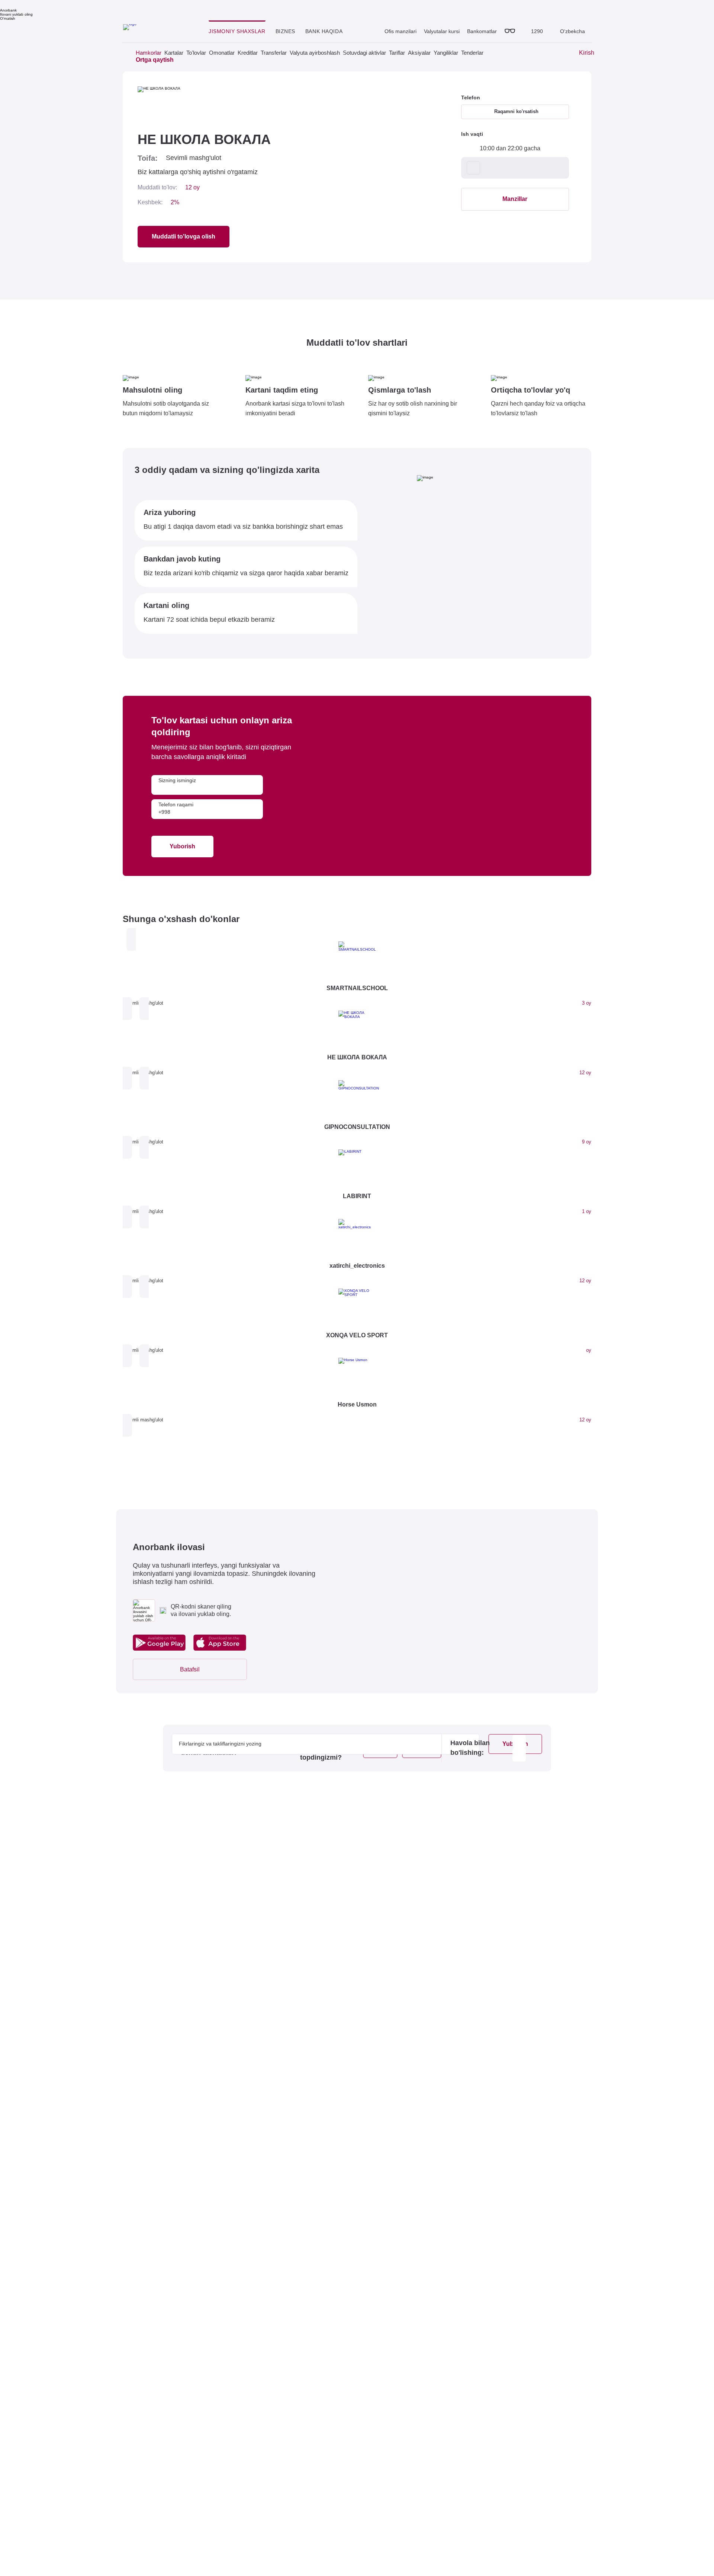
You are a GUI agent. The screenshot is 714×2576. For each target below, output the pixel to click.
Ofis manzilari (401, 31)
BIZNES (285, 31)
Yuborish (182, 846)
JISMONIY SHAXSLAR (237, 31)
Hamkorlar (149, 53)
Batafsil (190, 1669)
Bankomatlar (482, 31)
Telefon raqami (176, 804)
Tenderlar (472, 53)
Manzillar (515, 199)
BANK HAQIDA (324, 31)
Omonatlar (222, 53)
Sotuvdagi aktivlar (364, 53)
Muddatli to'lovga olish (184, 236)
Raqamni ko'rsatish (516, 111)
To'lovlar (196, 53)
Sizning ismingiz (177, 780)
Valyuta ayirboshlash (315, 53)
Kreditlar (248, 53)
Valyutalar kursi (442, 31)
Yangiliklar (446, 53)
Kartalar (174, 53)
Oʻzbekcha (572, 31)
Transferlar (274, 53)
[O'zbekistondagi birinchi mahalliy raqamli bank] (159, 29)
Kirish (587, 53)
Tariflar (397, 53)
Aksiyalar (419, 53)
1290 (537, 31)
